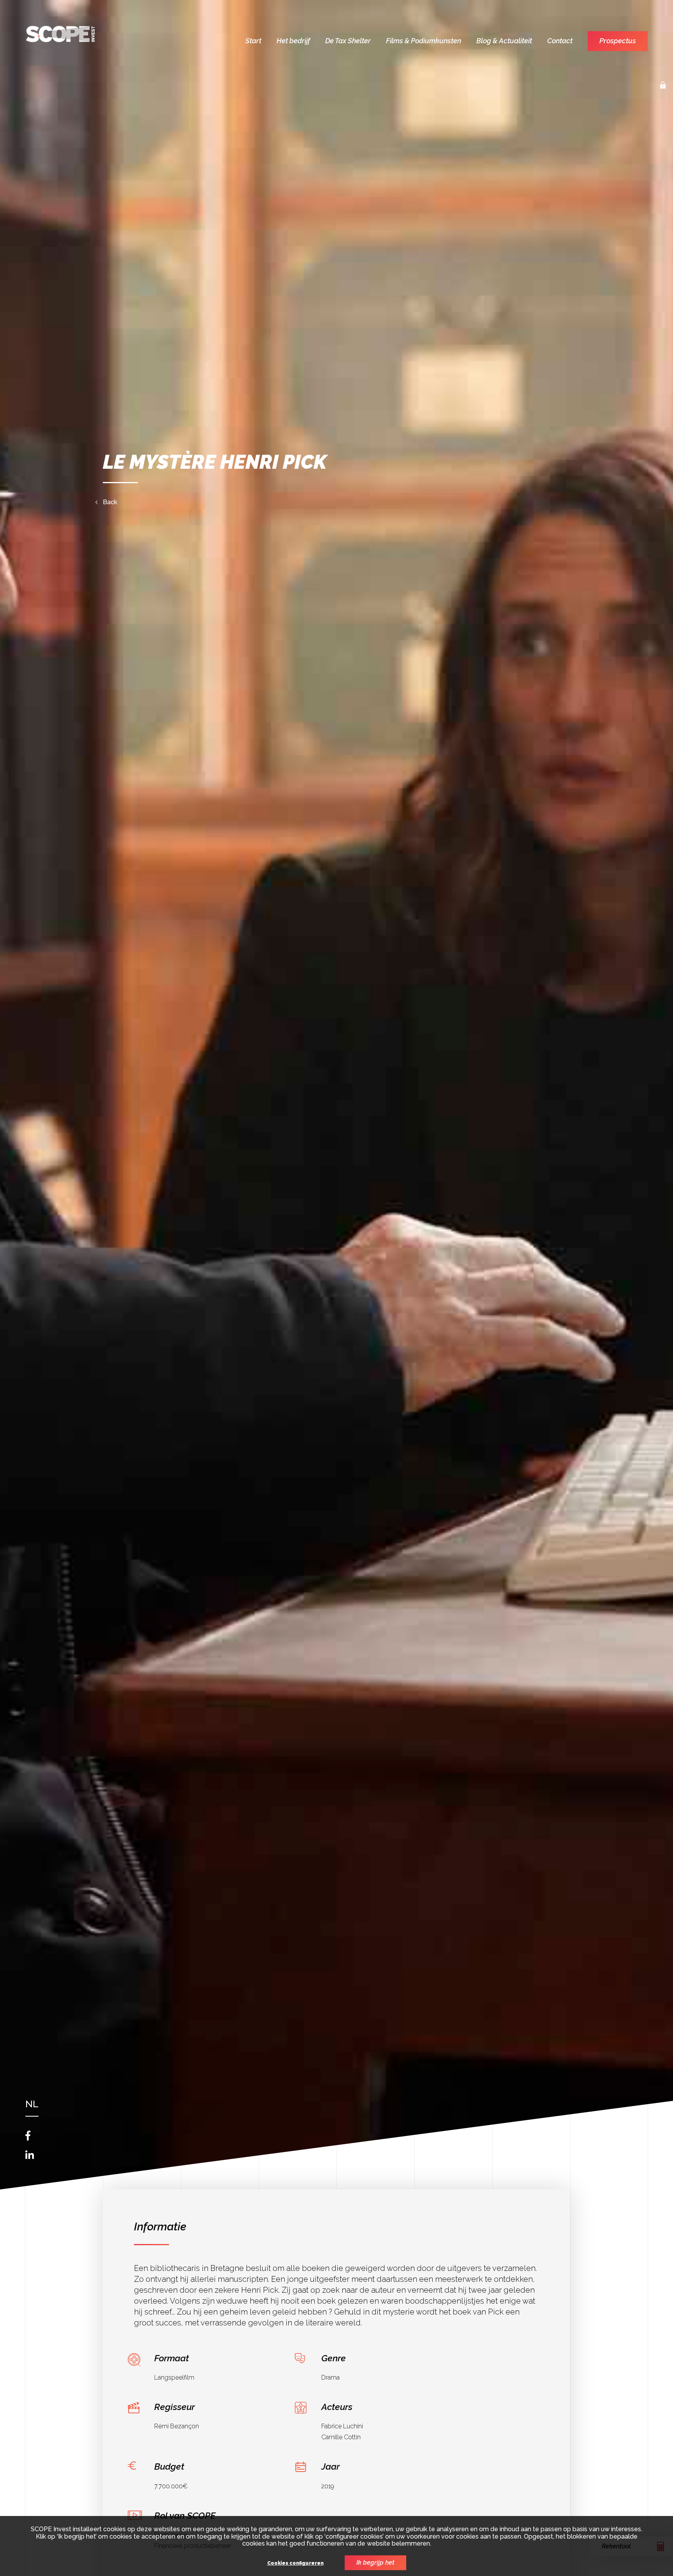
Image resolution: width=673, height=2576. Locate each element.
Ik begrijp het (375, 2563)
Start (253, 41)
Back (110, 502)
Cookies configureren (295, 2563)
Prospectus (618, 41)
